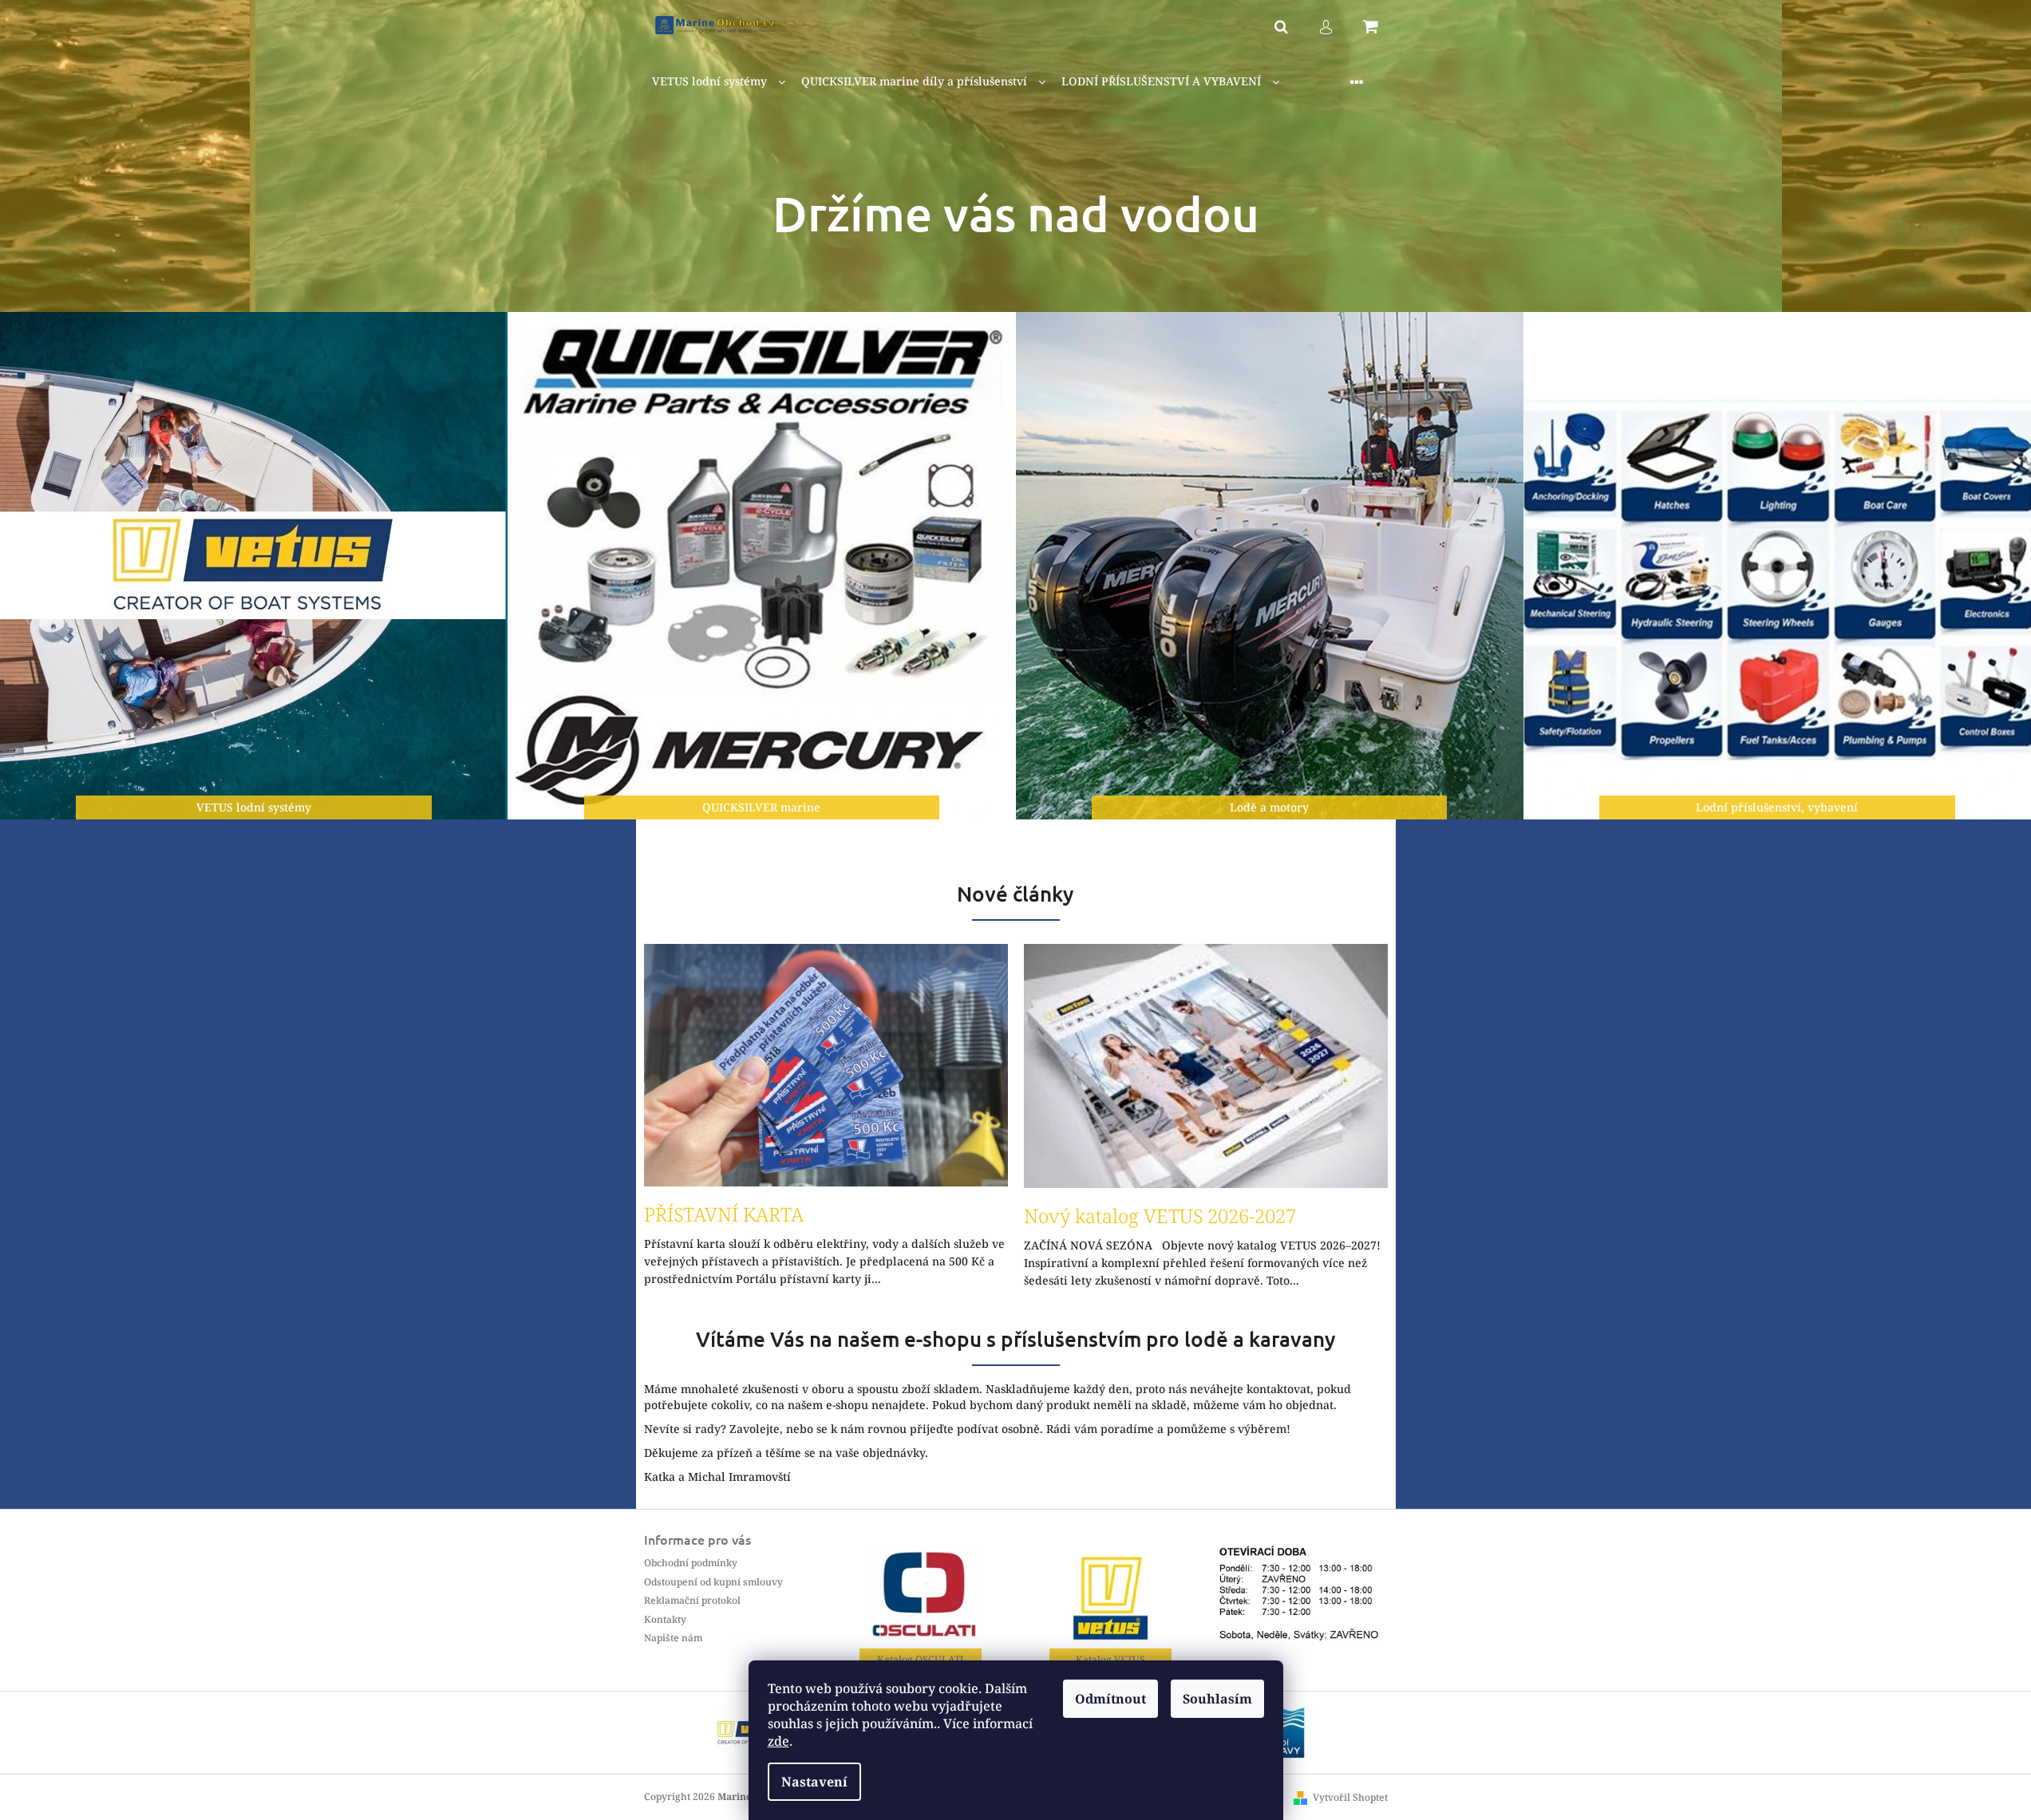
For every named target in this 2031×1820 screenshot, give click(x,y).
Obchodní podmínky (691, 1563)
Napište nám (673, 1638)
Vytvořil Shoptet (1350, 1797)
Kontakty (665, 1619)
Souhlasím (1217, 1699)
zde (778, 1741)
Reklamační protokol (692, 1600)
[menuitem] (719, 82)
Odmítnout (1110, 1699)
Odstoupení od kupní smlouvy (713, 1582)
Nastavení (814, 1782)
